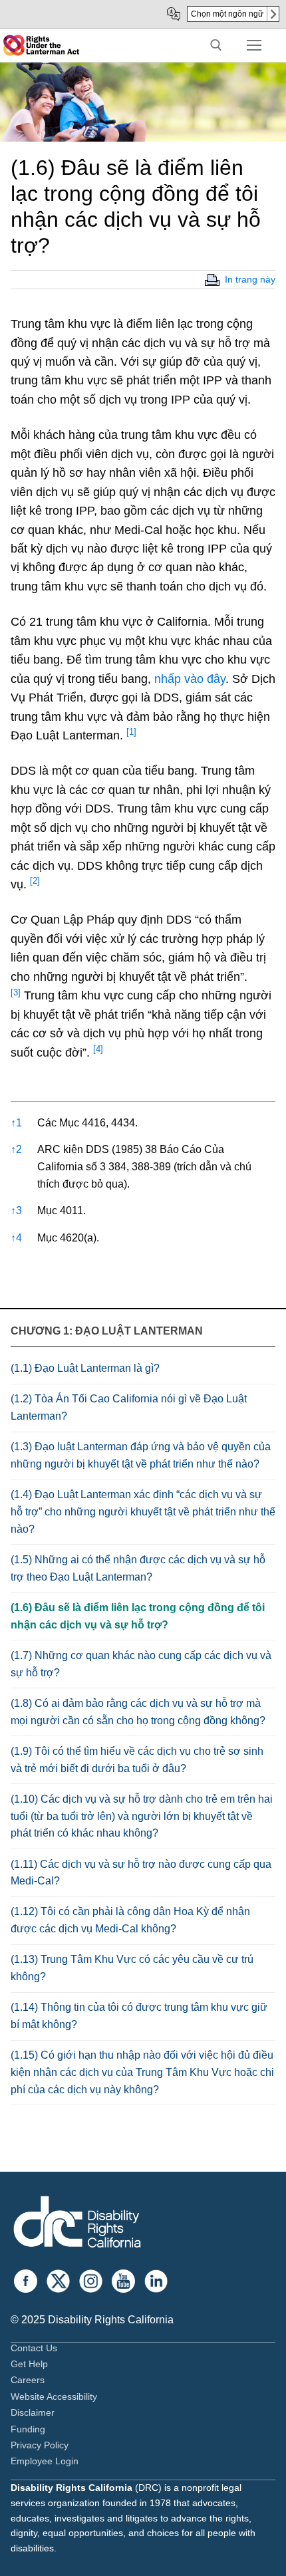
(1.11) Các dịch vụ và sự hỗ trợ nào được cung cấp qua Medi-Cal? (141, 1873)
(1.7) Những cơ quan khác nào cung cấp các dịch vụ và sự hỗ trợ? (141, 1664)
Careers (28, 2380)
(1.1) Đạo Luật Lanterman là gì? (85, 1368)
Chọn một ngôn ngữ (227, 14)
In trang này (250, 279)
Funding (28, 2429)
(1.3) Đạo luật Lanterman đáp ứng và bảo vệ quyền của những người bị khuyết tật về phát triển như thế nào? (141, 1455)
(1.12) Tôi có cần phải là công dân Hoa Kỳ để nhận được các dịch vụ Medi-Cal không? (130, 1920)
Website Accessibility (54, 2396)
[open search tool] (216, 45)
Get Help (29, 2364)
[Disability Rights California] (77, 2224)
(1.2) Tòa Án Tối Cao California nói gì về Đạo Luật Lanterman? (129, 1407)
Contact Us (34, 2348)
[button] (131, 735)
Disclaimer (33, 2412)
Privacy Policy (40, 2445)
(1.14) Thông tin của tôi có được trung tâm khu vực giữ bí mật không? (139, 2016)
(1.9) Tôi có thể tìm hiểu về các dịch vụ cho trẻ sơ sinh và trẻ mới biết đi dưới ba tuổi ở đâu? (137, 1760)
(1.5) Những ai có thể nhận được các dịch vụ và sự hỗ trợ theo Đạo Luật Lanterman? (138, 1568)
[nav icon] (254, 45)
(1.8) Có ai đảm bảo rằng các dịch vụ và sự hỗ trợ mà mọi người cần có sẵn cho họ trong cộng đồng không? (138, 1712)
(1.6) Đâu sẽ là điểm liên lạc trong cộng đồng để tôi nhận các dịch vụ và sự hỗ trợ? (138, 1616)
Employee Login (45, 2461)
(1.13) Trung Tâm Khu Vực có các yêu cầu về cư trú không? (132, 1968)
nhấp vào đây (190, 679)
